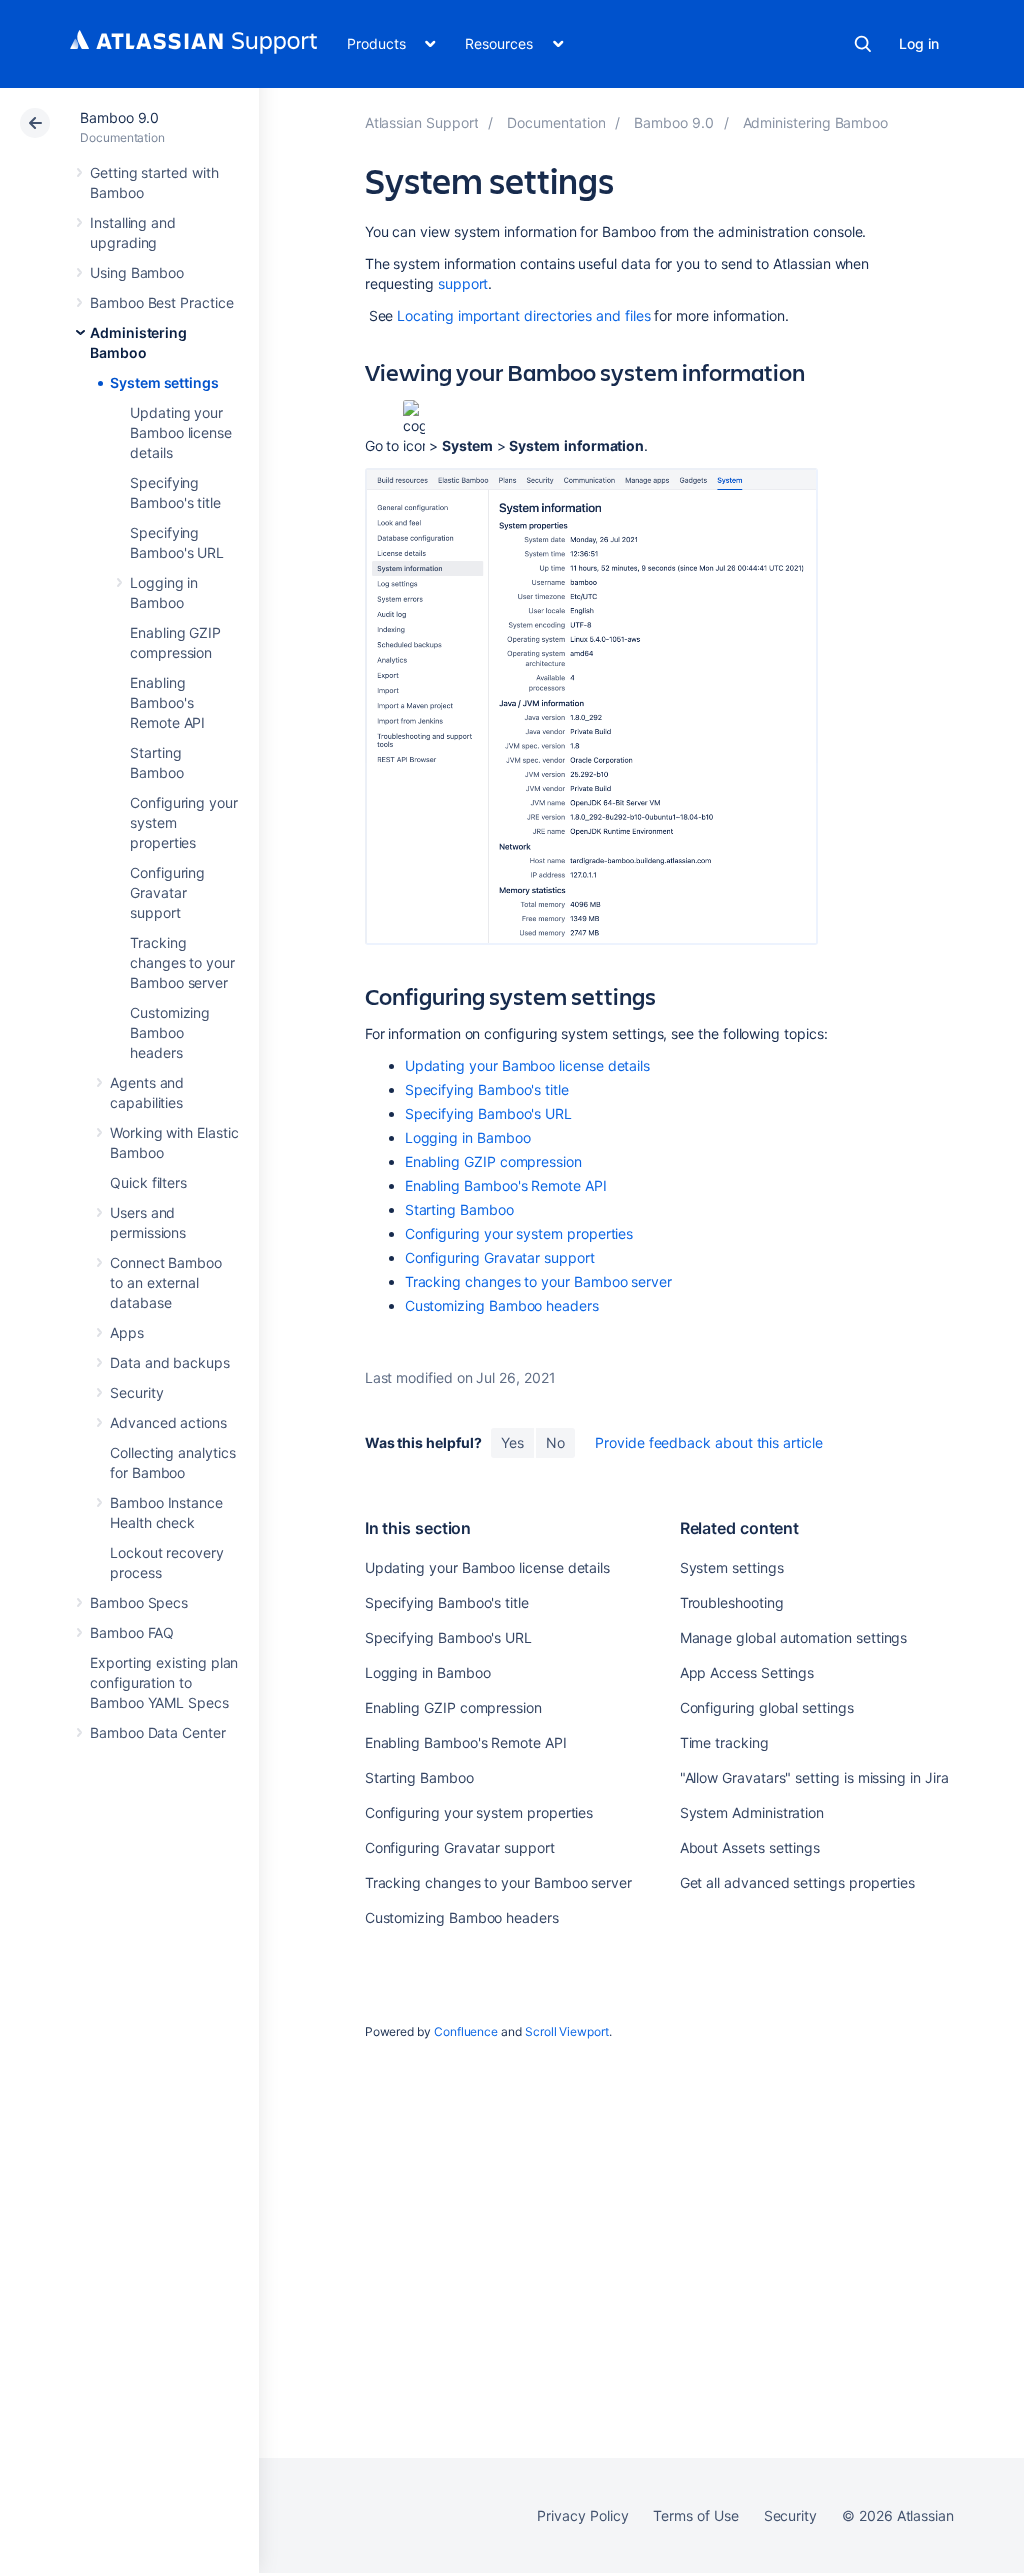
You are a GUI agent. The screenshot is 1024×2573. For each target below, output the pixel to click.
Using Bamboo (137, 272)
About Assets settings (750, 1847)
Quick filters (148, 1182)
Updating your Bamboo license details (181, 432)
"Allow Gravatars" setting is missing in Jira (814, 1777)
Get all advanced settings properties (797, 1882)
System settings (164, 382)
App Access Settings (747, 1672)
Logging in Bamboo (468, 1137)
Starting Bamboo (459, 1209)
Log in (919, 43)
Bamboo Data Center (158, 1732)
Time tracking (724, 1742)
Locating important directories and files (523, 315)
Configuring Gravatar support (167, 892)
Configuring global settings (767, 1707)
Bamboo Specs (139, 1602)
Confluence (466, 2031)
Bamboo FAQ (132, 1632)
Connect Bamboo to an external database (166, 1282)
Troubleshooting (732, 1602)
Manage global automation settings (794, 1637)
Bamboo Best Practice (162, 302)
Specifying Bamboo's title (487, 1089)
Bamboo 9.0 (119, 117)
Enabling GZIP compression (493, 1161)
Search (863, 44)
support (463, 283)
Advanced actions (168, 1422)
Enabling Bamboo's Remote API (167, 702)
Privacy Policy (582, 2515)
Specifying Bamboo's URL (488, 1113)
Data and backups (170, 1362)
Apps (127, 1332)
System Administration (752, 1812)
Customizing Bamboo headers (170, 1032)
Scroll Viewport (567, 2031)
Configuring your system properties (519, 1233)
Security (136, 1392)
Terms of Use (695, 2515)
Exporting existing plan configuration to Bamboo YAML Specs (164, 1682)
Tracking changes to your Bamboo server (182, 962)
